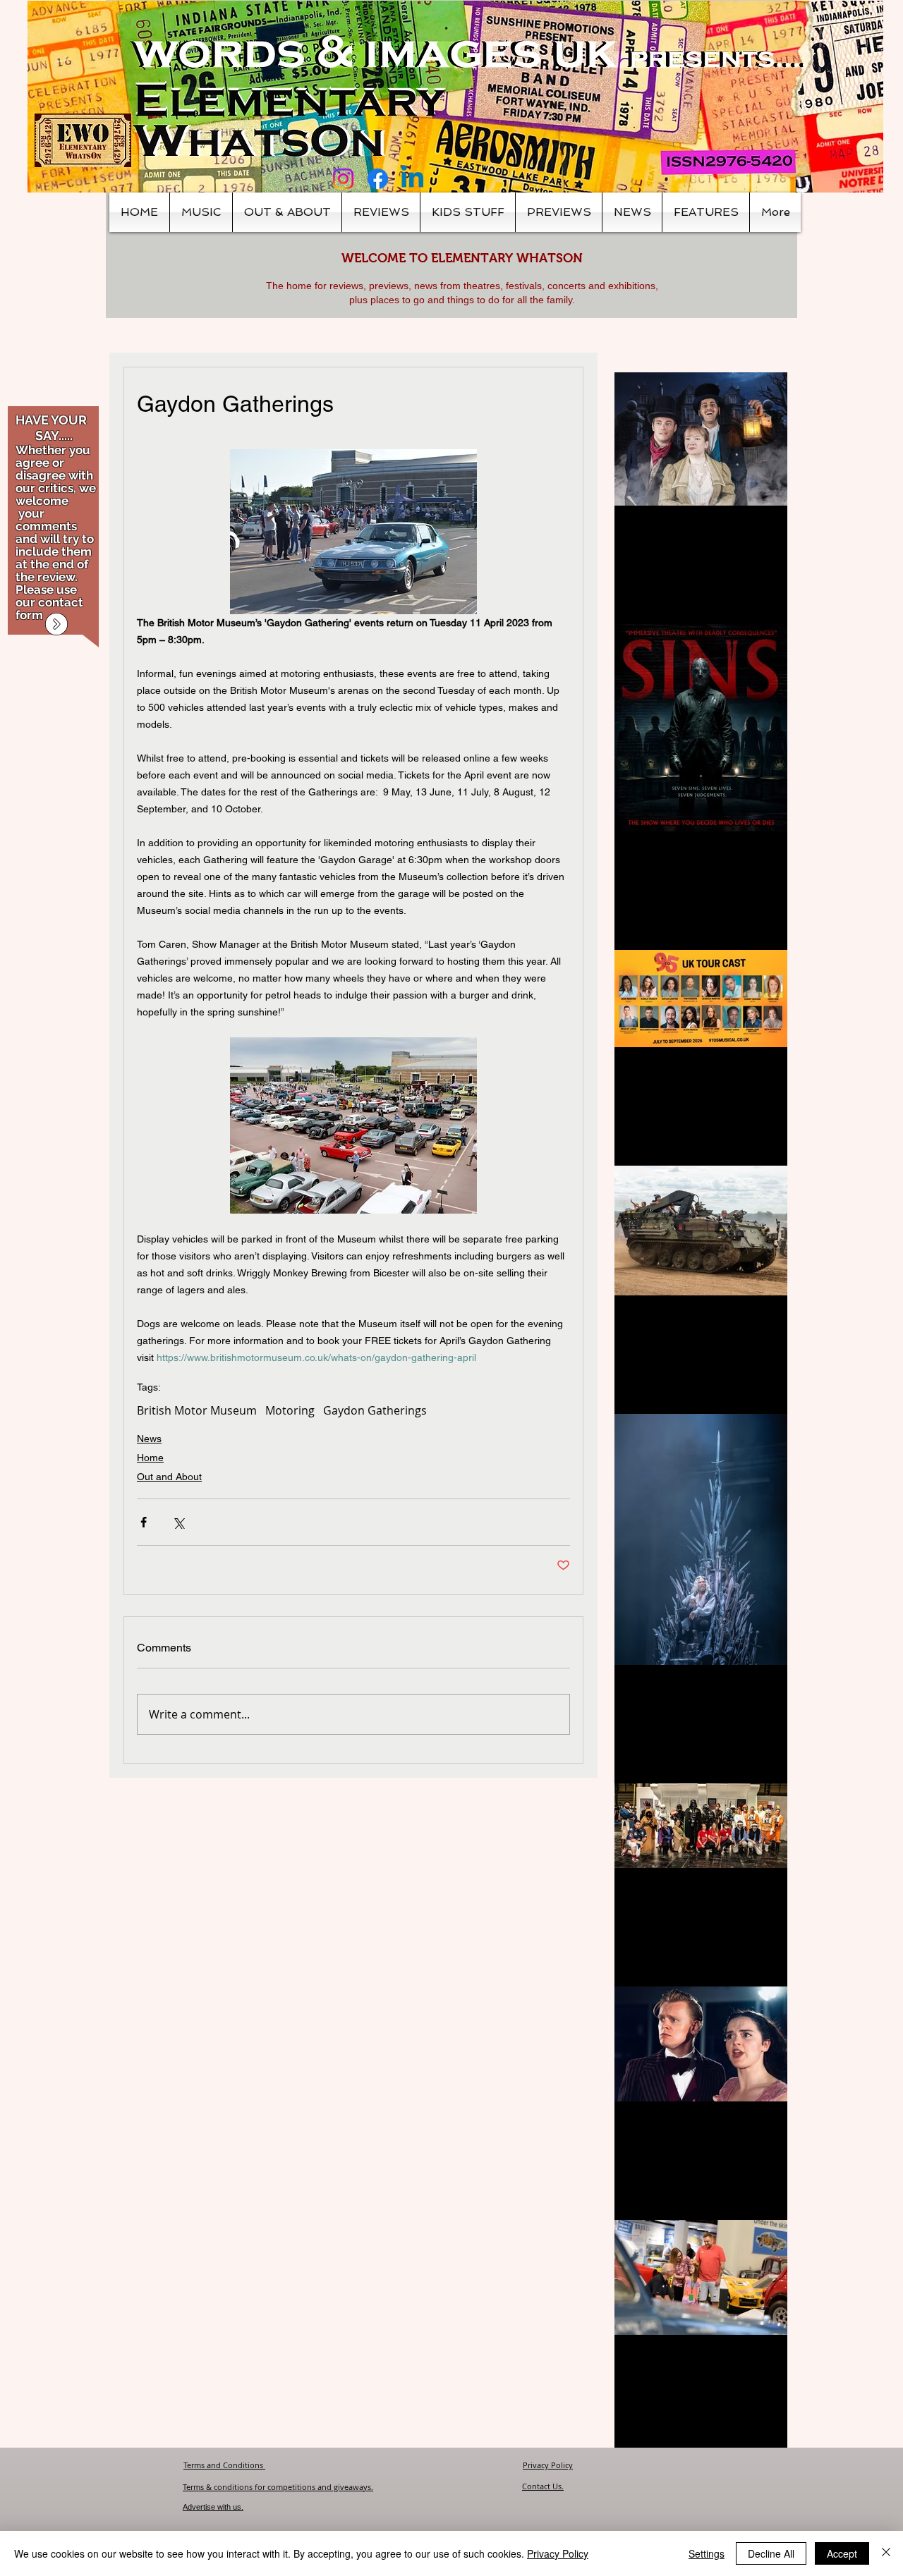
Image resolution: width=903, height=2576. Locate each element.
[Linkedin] (412, 179)
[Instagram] (343, 179)
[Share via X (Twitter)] (178, 1522)
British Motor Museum (197, 1410)
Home (150, 1458)
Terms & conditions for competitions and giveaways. (278, 2487)
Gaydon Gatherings (375, 1410)
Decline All (771, 2553)
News (149, 1439)
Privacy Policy (548, 2465)
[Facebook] (378, 179)
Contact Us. (543, 2486)
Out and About (169, 1477)
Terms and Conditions (224, 2465)
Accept (842, 2553)
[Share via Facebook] (144, 1522)
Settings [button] (707, 2553)
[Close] (886, 2553)
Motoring (290, 1410)
